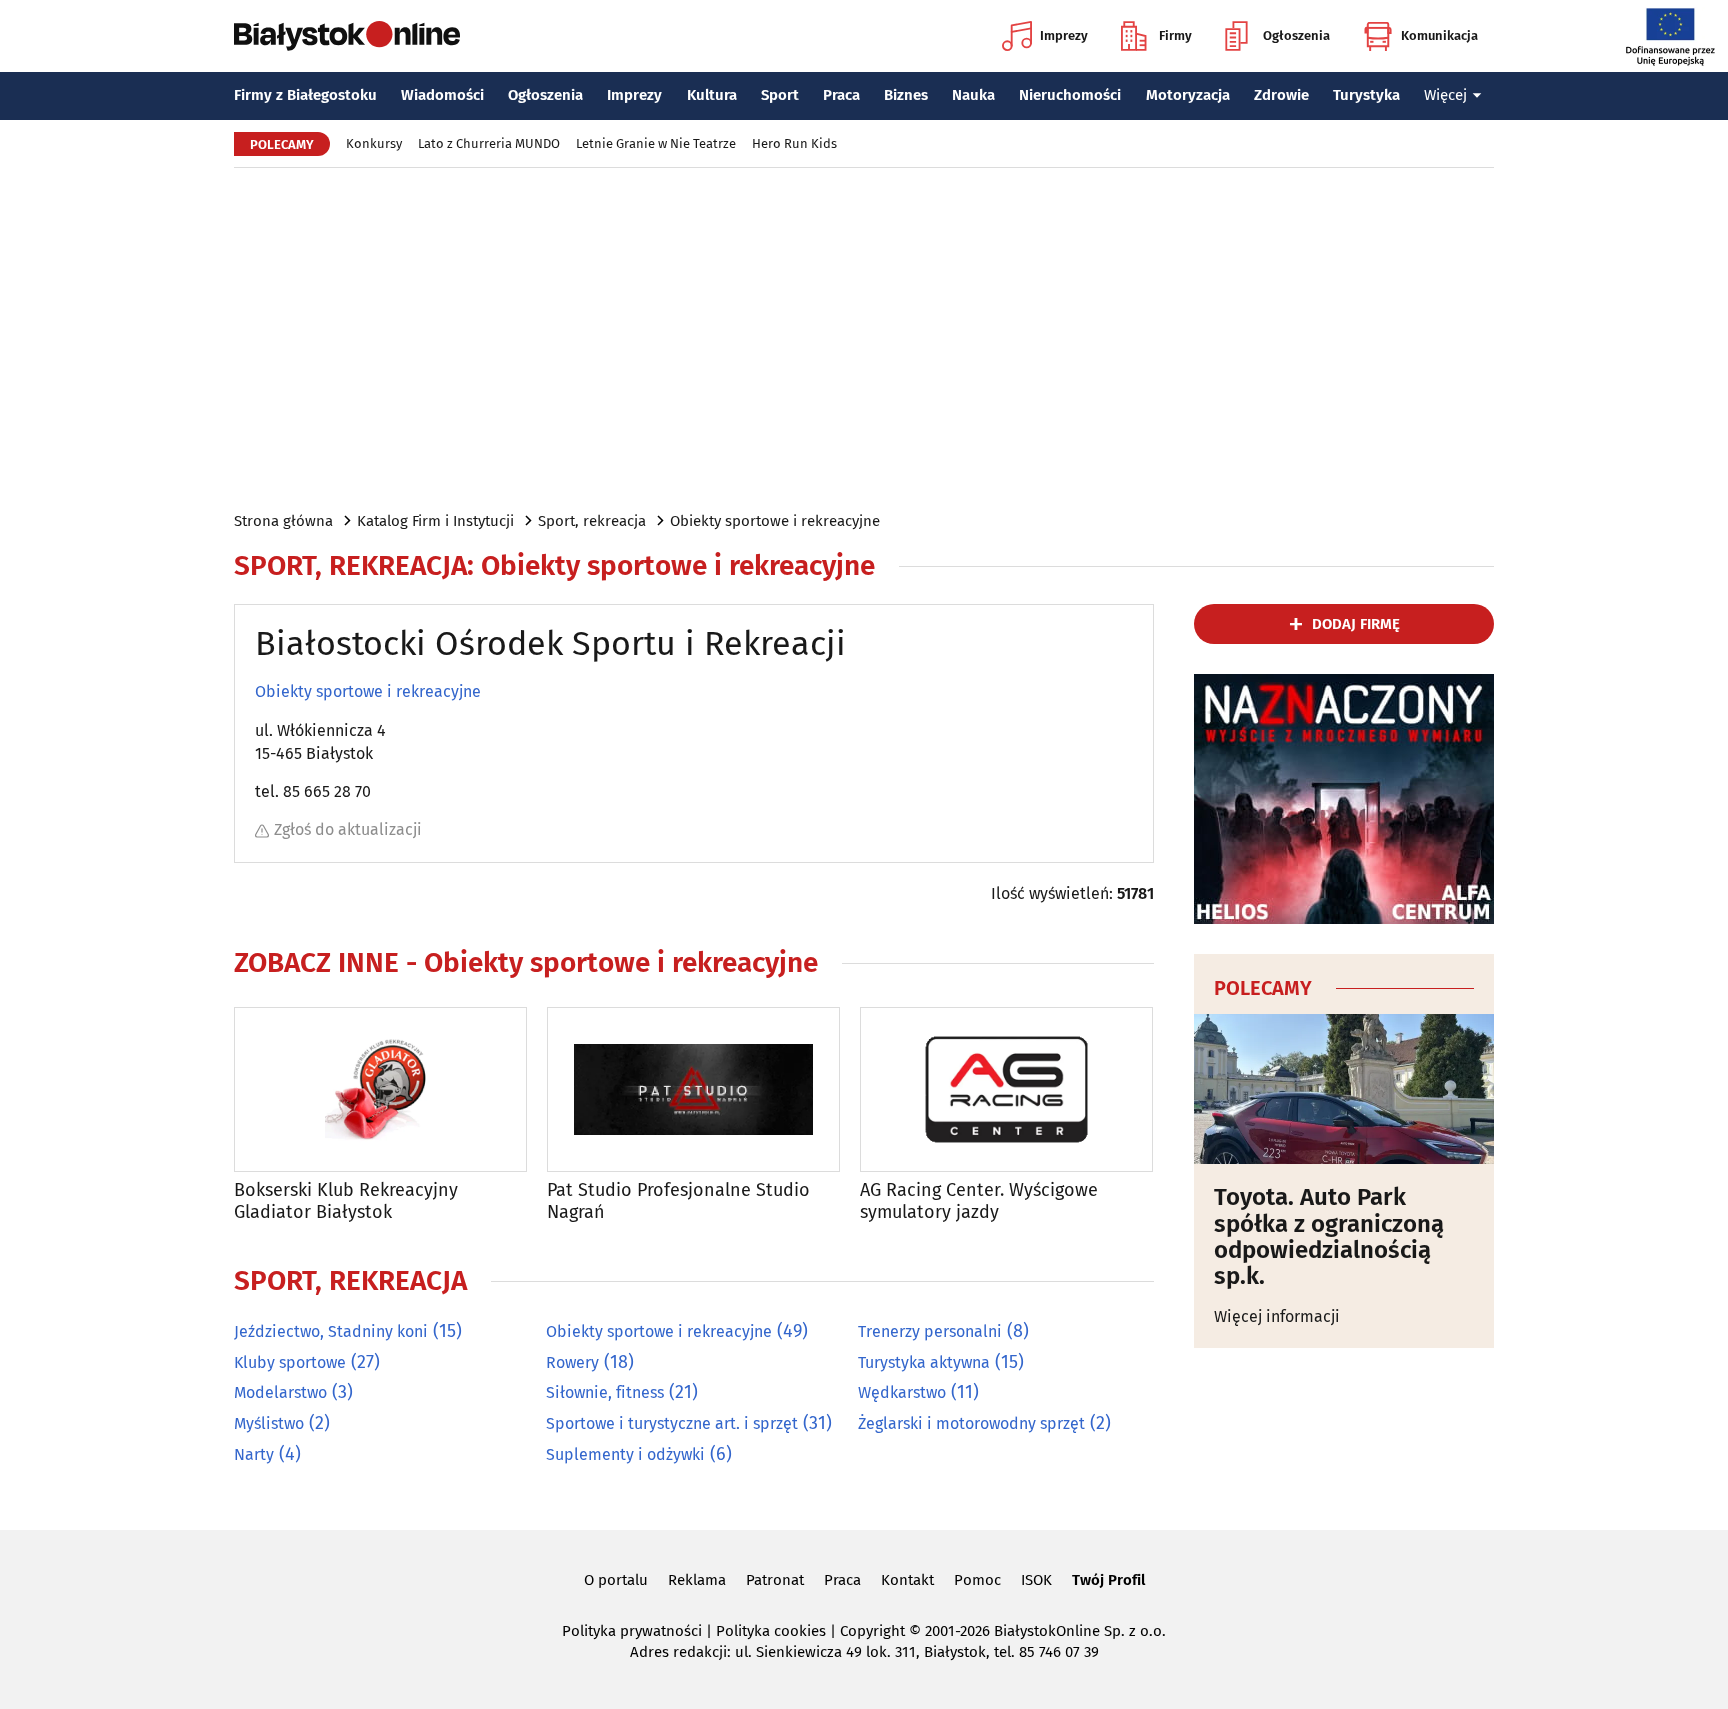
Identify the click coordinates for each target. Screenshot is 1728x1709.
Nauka (973, 95)
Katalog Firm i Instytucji (435, 521)
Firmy (1175, 35)
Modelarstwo (280, 1392)
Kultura (712, 95)
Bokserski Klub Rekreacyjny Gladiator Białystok (346, 1201)
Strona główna (283, 521)
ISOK (1036, 1580)
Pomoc (977, 1580)
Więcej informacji (1277, 1316)
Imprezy (1064, 35)
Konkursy (374, 143)
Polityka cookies (771, 1631)
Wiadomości (442, 95)
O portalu (616, 1580)
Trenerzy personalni (930, 1331)
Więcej (1445, 95)
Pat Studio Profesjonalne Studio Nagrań (678, 1201)
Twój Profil (1108, 1580)
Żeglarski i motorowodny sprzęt (971, 1423)
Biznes (906, 95)
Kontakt (907, 1580)
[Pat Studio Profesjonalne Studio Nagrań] (693, 1089)
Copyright (872, 1631)
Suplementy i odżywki (625, 1454)
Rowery (572, 1362)
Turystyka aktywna (924, 1362)
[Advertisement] (864, 338)
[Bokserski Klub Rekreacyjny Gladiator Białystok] (380, 1089)
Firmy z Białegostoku (305, 95)
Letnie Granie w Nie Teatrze (656, 143)
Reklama (697, 1580)
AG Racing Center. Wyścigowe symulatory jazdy (979, 1201)
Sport (780, 95)
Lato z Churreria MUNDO (489, 143)
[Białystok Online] (347, 36)
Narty (254, 1454)
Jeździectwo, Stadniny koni (331, 1331)
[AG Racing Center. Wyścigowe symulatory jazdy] (1006, 1089)
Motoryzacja (1188, 95)
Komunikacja (1439, 35)
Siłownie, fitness (605, 1392)
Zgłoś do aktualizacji (348, 829)
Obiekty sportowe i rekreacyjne (775, 521)
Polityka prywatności (632, 1631)
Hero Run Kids (794, 143)
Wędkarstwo (902, 1392)
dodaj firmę (1356, 624)
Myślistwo (269, 1423)
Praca (841, 95)
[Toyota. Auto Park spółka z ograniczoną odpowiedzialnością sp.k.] (1344, 1089)
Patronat (775, 1580)
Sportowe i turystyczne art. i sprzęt (672, 1423)
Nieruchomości (1070, 95)
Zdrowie (1281, 95)
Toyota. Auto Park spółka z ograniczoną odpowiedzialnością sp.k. (1329, 1237)
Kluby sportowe (290, 1362)
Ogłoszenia (1296, 35)
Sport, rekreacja (592, 521)
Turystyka (1366, 95)
